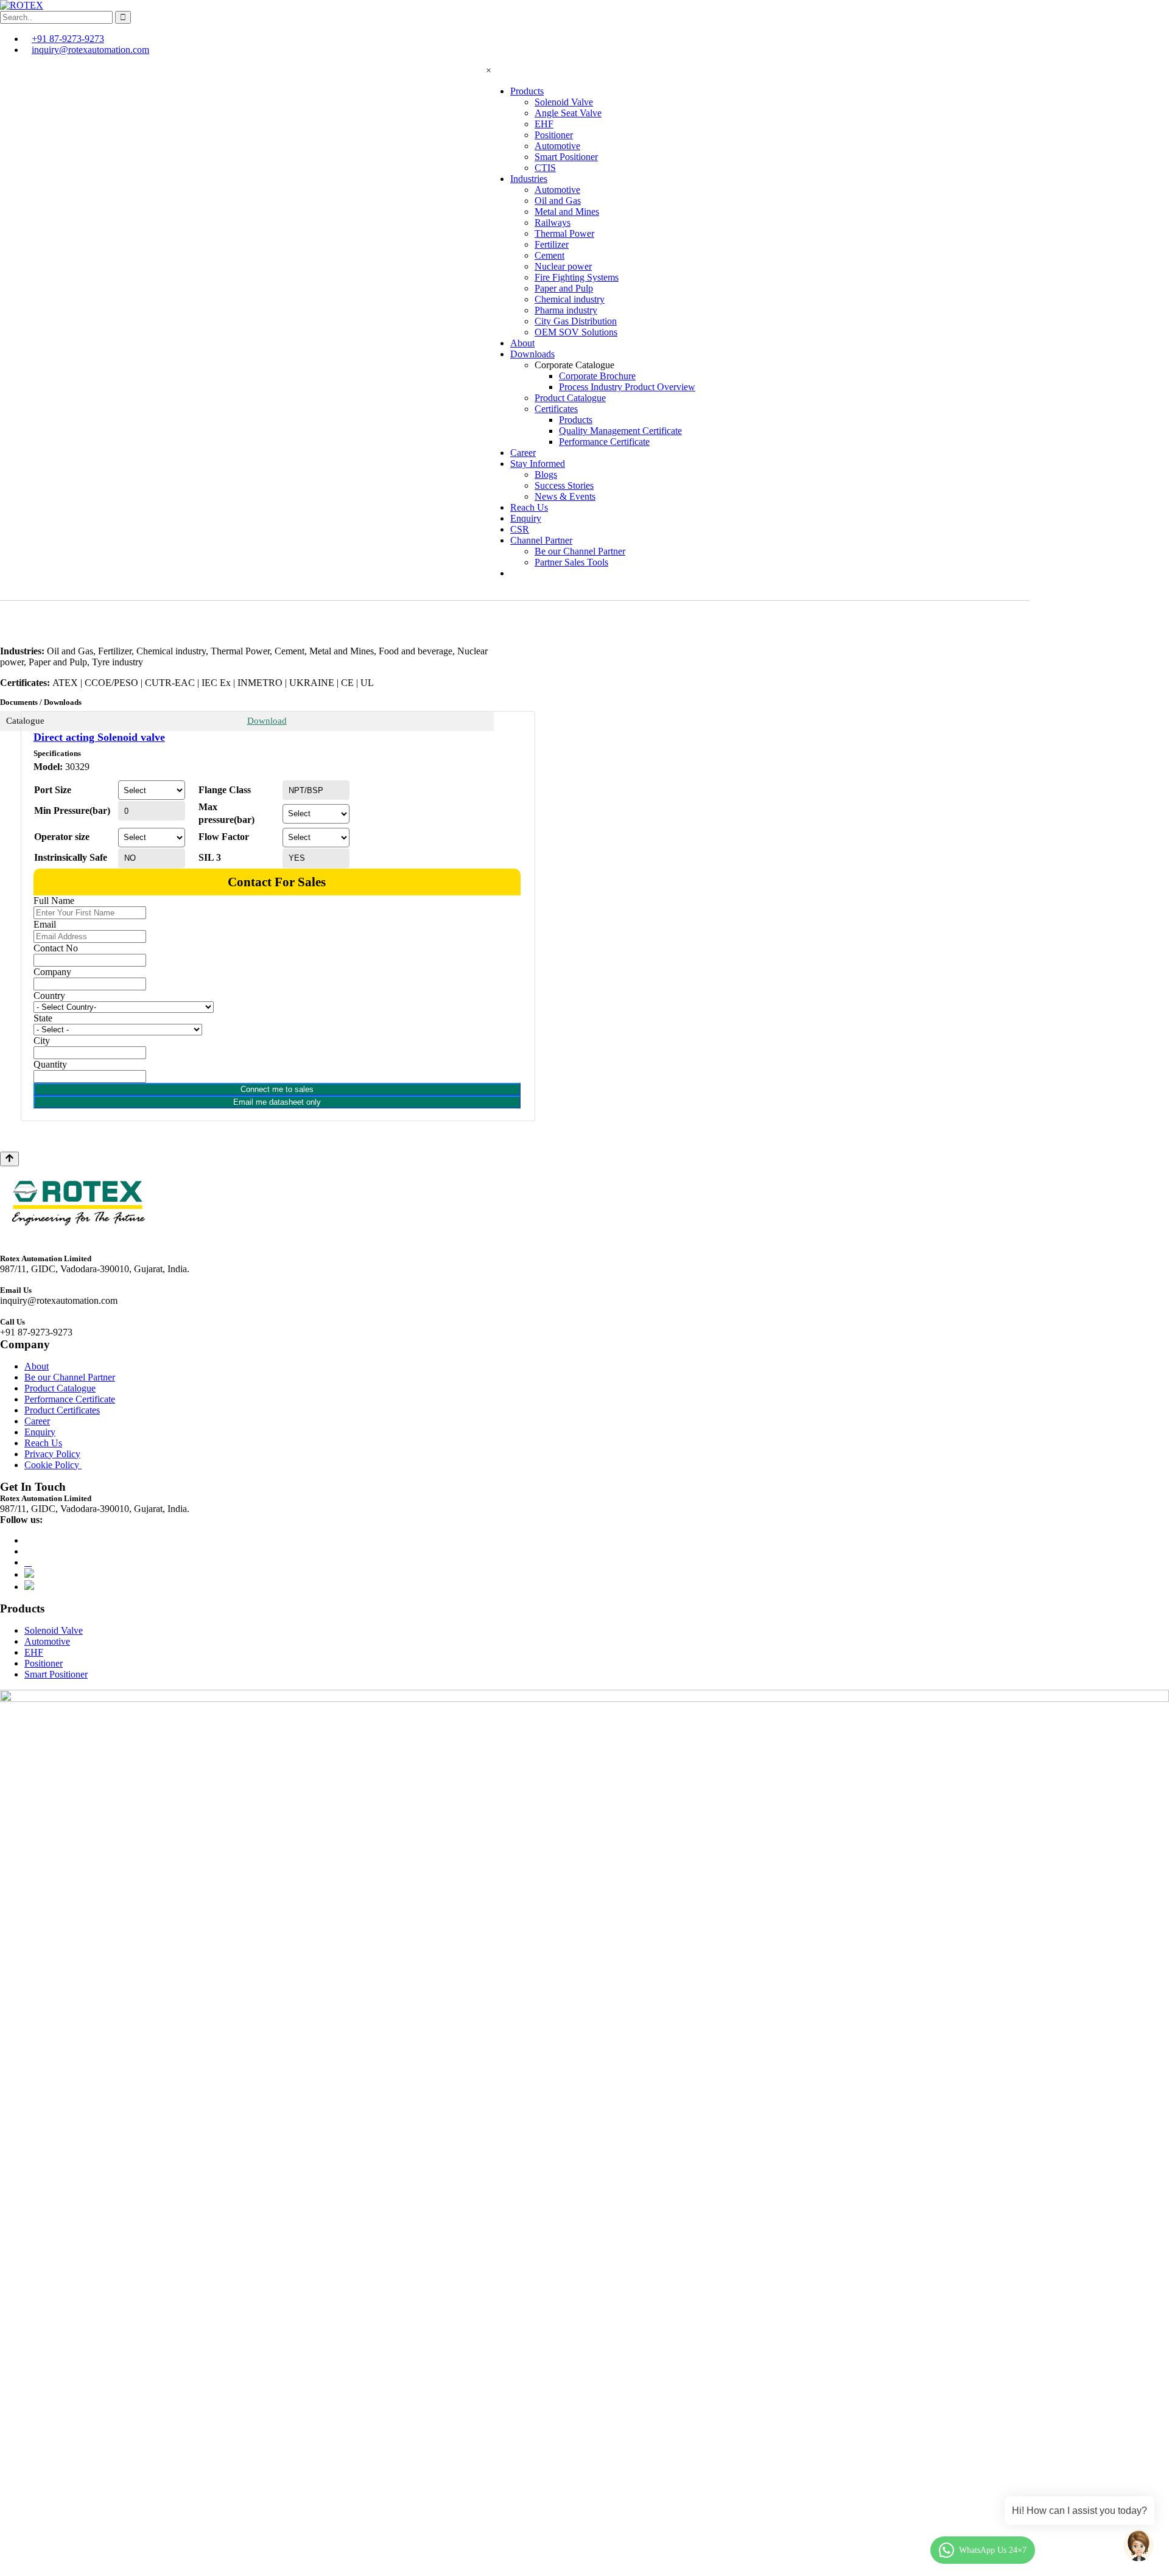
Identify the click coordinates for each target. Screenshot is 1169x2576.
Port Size (53, 790)
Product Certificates (62, 1410)
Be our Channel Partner (580, 551)
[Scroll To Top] (9, 1159)
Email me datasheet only (277, 1102)
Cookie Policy (53, 1465)
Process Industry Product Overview (627, 387)
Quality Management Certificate (620, 431)
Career (523, 453)
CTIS (545, 168)
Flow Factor (224, 837)
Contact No (56, 948)
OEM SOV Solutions (576, 332)
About (522, 343)
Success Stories (564, 485)
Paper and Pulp (564, 288)
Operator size (62, 837)
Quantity (50, 1064)
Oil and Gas (558, 201)
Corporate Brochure (597, 376)
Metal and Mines (567, 212)
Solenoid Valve (564, 102)
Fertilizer (552, 244)
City (42, 1041)
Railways (553, 222)
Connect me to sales (277, 1089)
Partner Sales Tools (571, 562)
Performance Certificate (604, 442)
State (43, 1018)
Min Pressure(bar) (72, 810)
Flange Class (225, 790)
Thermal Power (564, 233)
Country (49, 996)
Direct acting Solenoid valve (99, 737)
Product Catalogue (570, 398)
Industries (529, 179)
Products (527, 91)
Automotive (557, 146)
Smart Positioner (566, 157)
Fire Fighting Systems (577, 277)
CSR (520, 529)
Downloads (532, 354)
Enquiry (526, 518)
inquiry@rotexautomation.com (90, 50)
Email (45, 924)
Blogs (546, 474)
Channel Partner (541, 540)
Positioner (554, 135)
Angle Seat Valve (568, 113)
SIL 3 (210, 857)
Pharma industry (566, 310)
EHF (544, 124)
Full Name (54, 901)
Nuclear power (563, 266)
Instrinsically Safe (71, 857)
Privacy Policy (52, 1454)
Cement (549, 255)
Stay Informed (538, 464)
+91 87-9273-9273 (68, 39)
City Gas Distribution (576, 321)
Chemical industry (570, 299)
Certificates (556, 409)
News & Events (565, 496)
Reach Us (529, 507)
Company (52, 972)
